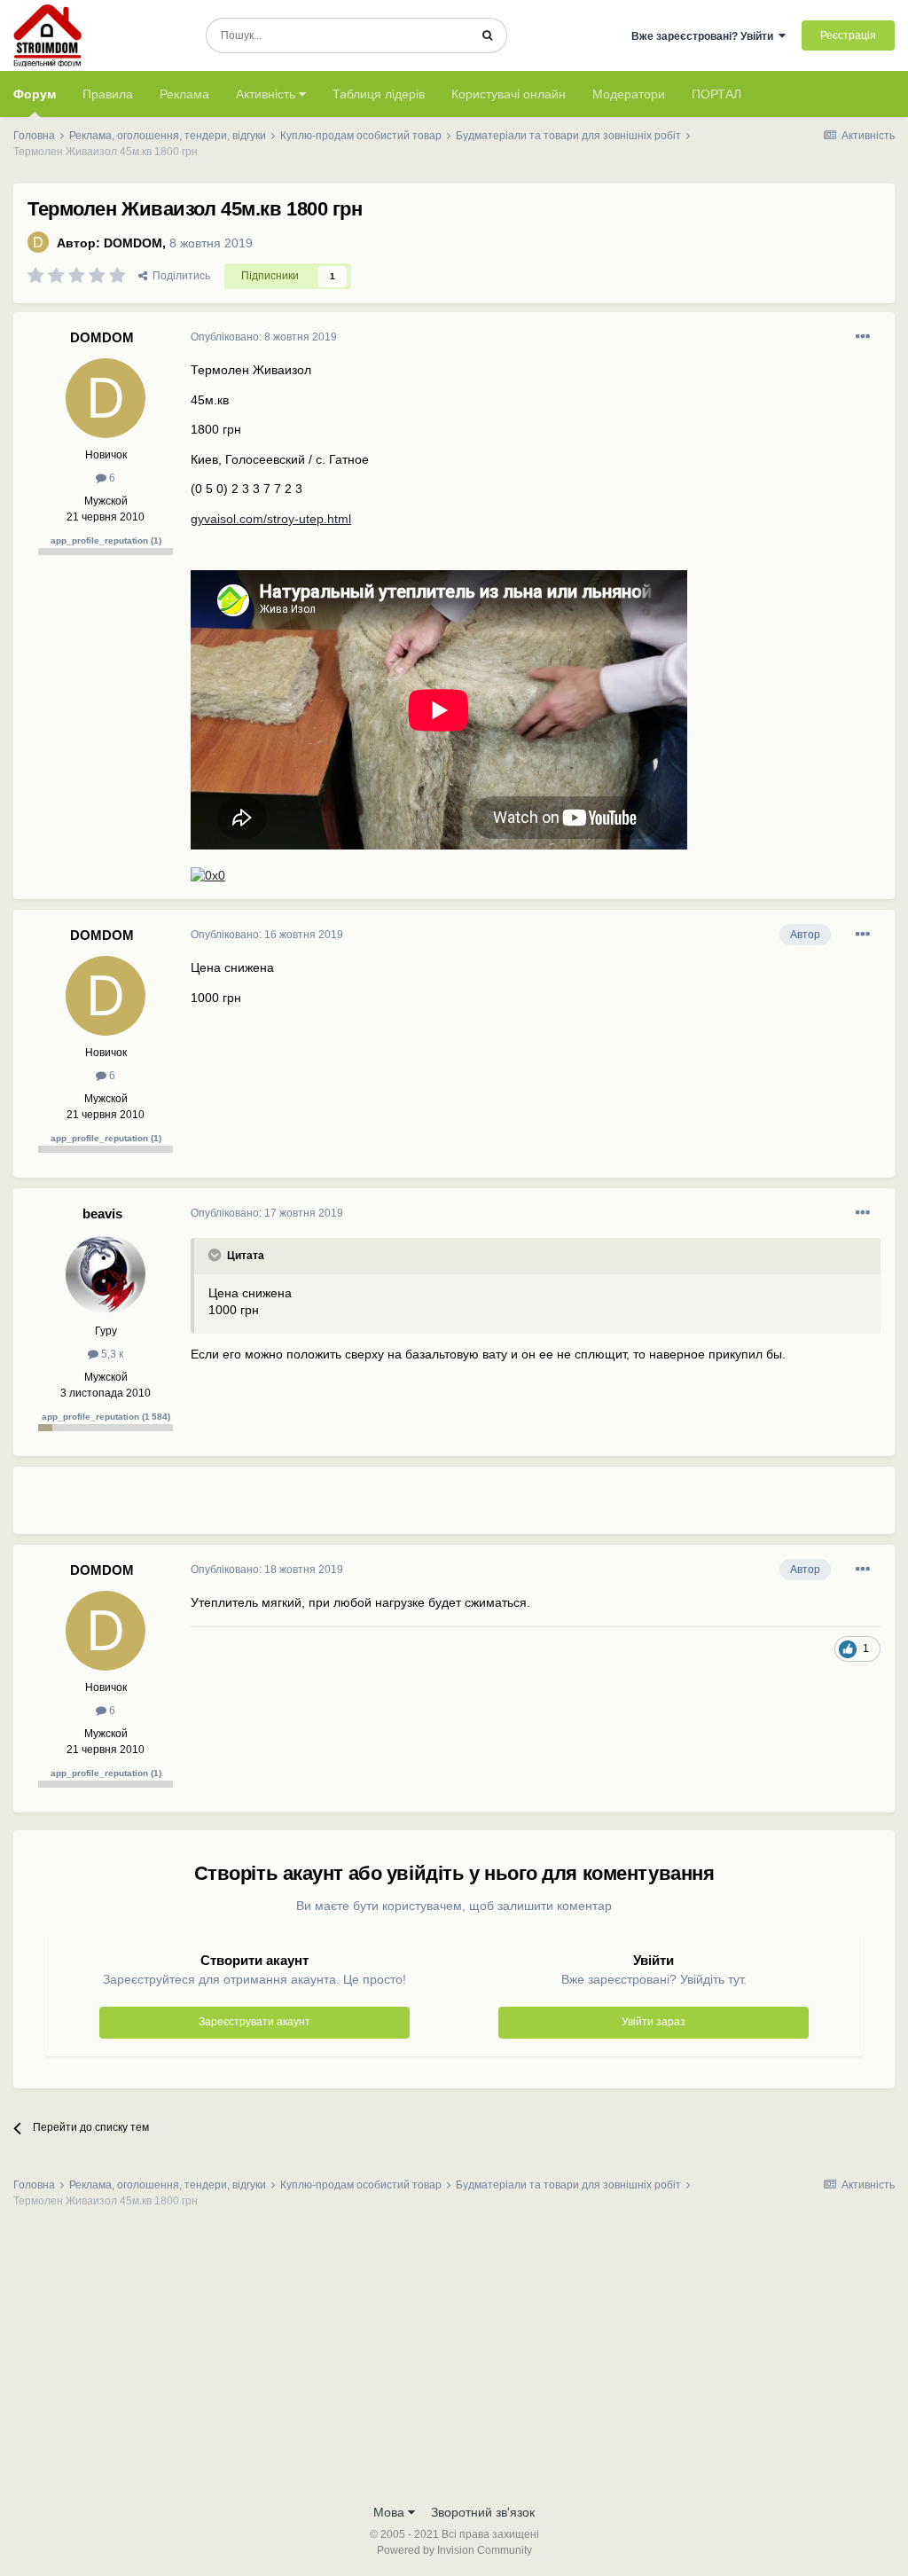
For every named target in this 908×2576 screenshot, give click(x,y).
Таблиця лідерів (379, 94)
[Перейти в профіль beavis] (106, 1274)
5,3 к (111, 1354)
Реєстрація (848, 35)
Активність (267, 94)
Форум (35, 94)
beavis (102, 1214)
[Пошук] (487, 35)
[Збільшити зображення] (208, 875)
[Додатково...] (863, 337)
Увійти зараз (654, 2022)
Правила (108, 94)
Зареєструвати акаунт (254, 2022)
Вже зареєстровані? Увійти (705, 36)
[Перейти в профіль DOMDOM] (38, 242)
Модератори (629, 94)
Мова (391, 2512)
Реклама (184, 94)
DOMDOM (133, 243)
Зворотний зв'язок (483, 2512)
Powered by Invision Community (454, 2550)
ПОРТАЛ (716, 94)
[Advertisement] (398, 1507)
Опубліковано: (264, 337)
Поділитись (179, 276)
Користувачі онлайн (509, 94)
